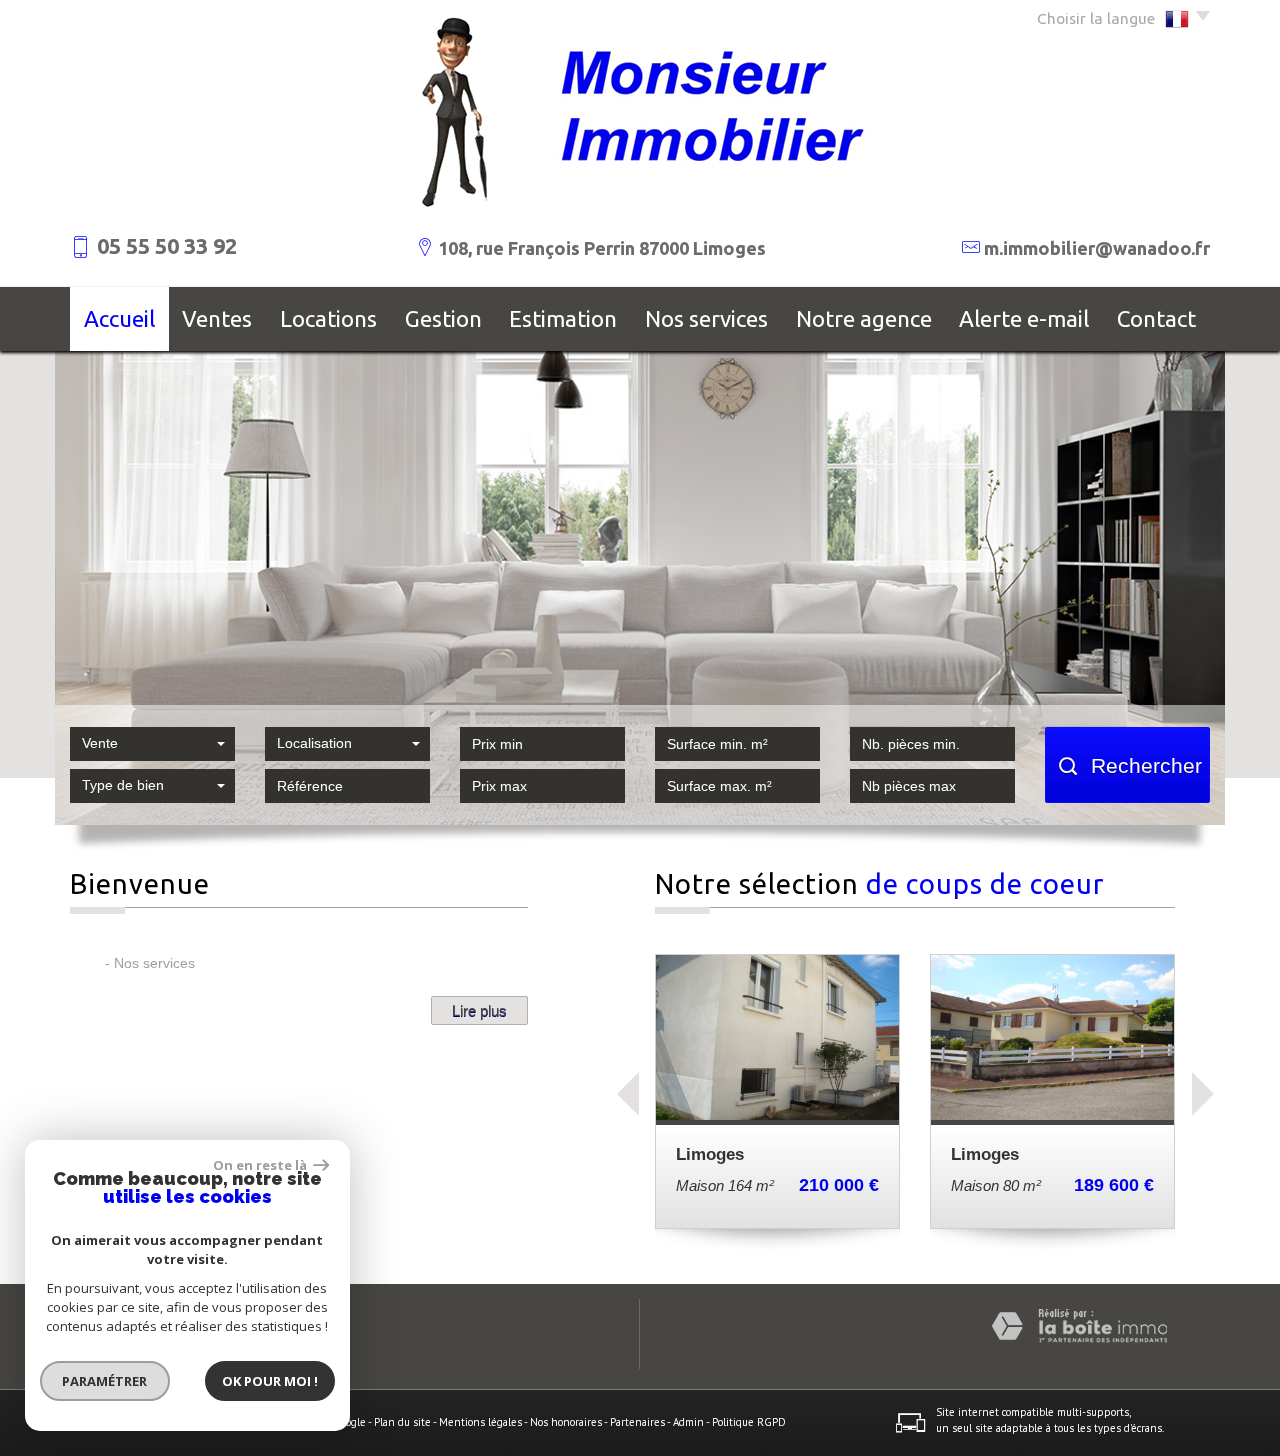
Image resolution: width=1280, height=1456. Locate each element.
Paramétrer (105, 1381)
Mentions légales (480, 1422)
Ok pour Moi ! (270, 1381)
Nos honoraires (566, 1422)
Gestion (443, 318)
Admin (688, 1422)
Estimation (563, 318)
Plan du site (402, 1422)
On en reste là (261, 1165)
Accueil (119, 318)
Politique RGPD (749, 1422)
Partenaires (637, 1422)
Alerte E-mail (1024, 318)
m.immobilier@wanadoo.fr (1097, 248)
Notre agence (864, 318)
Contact (1156, 318)
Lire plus (479, 1010)
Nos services (706, 318)
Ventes (217, 318)
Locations (328, 318)
